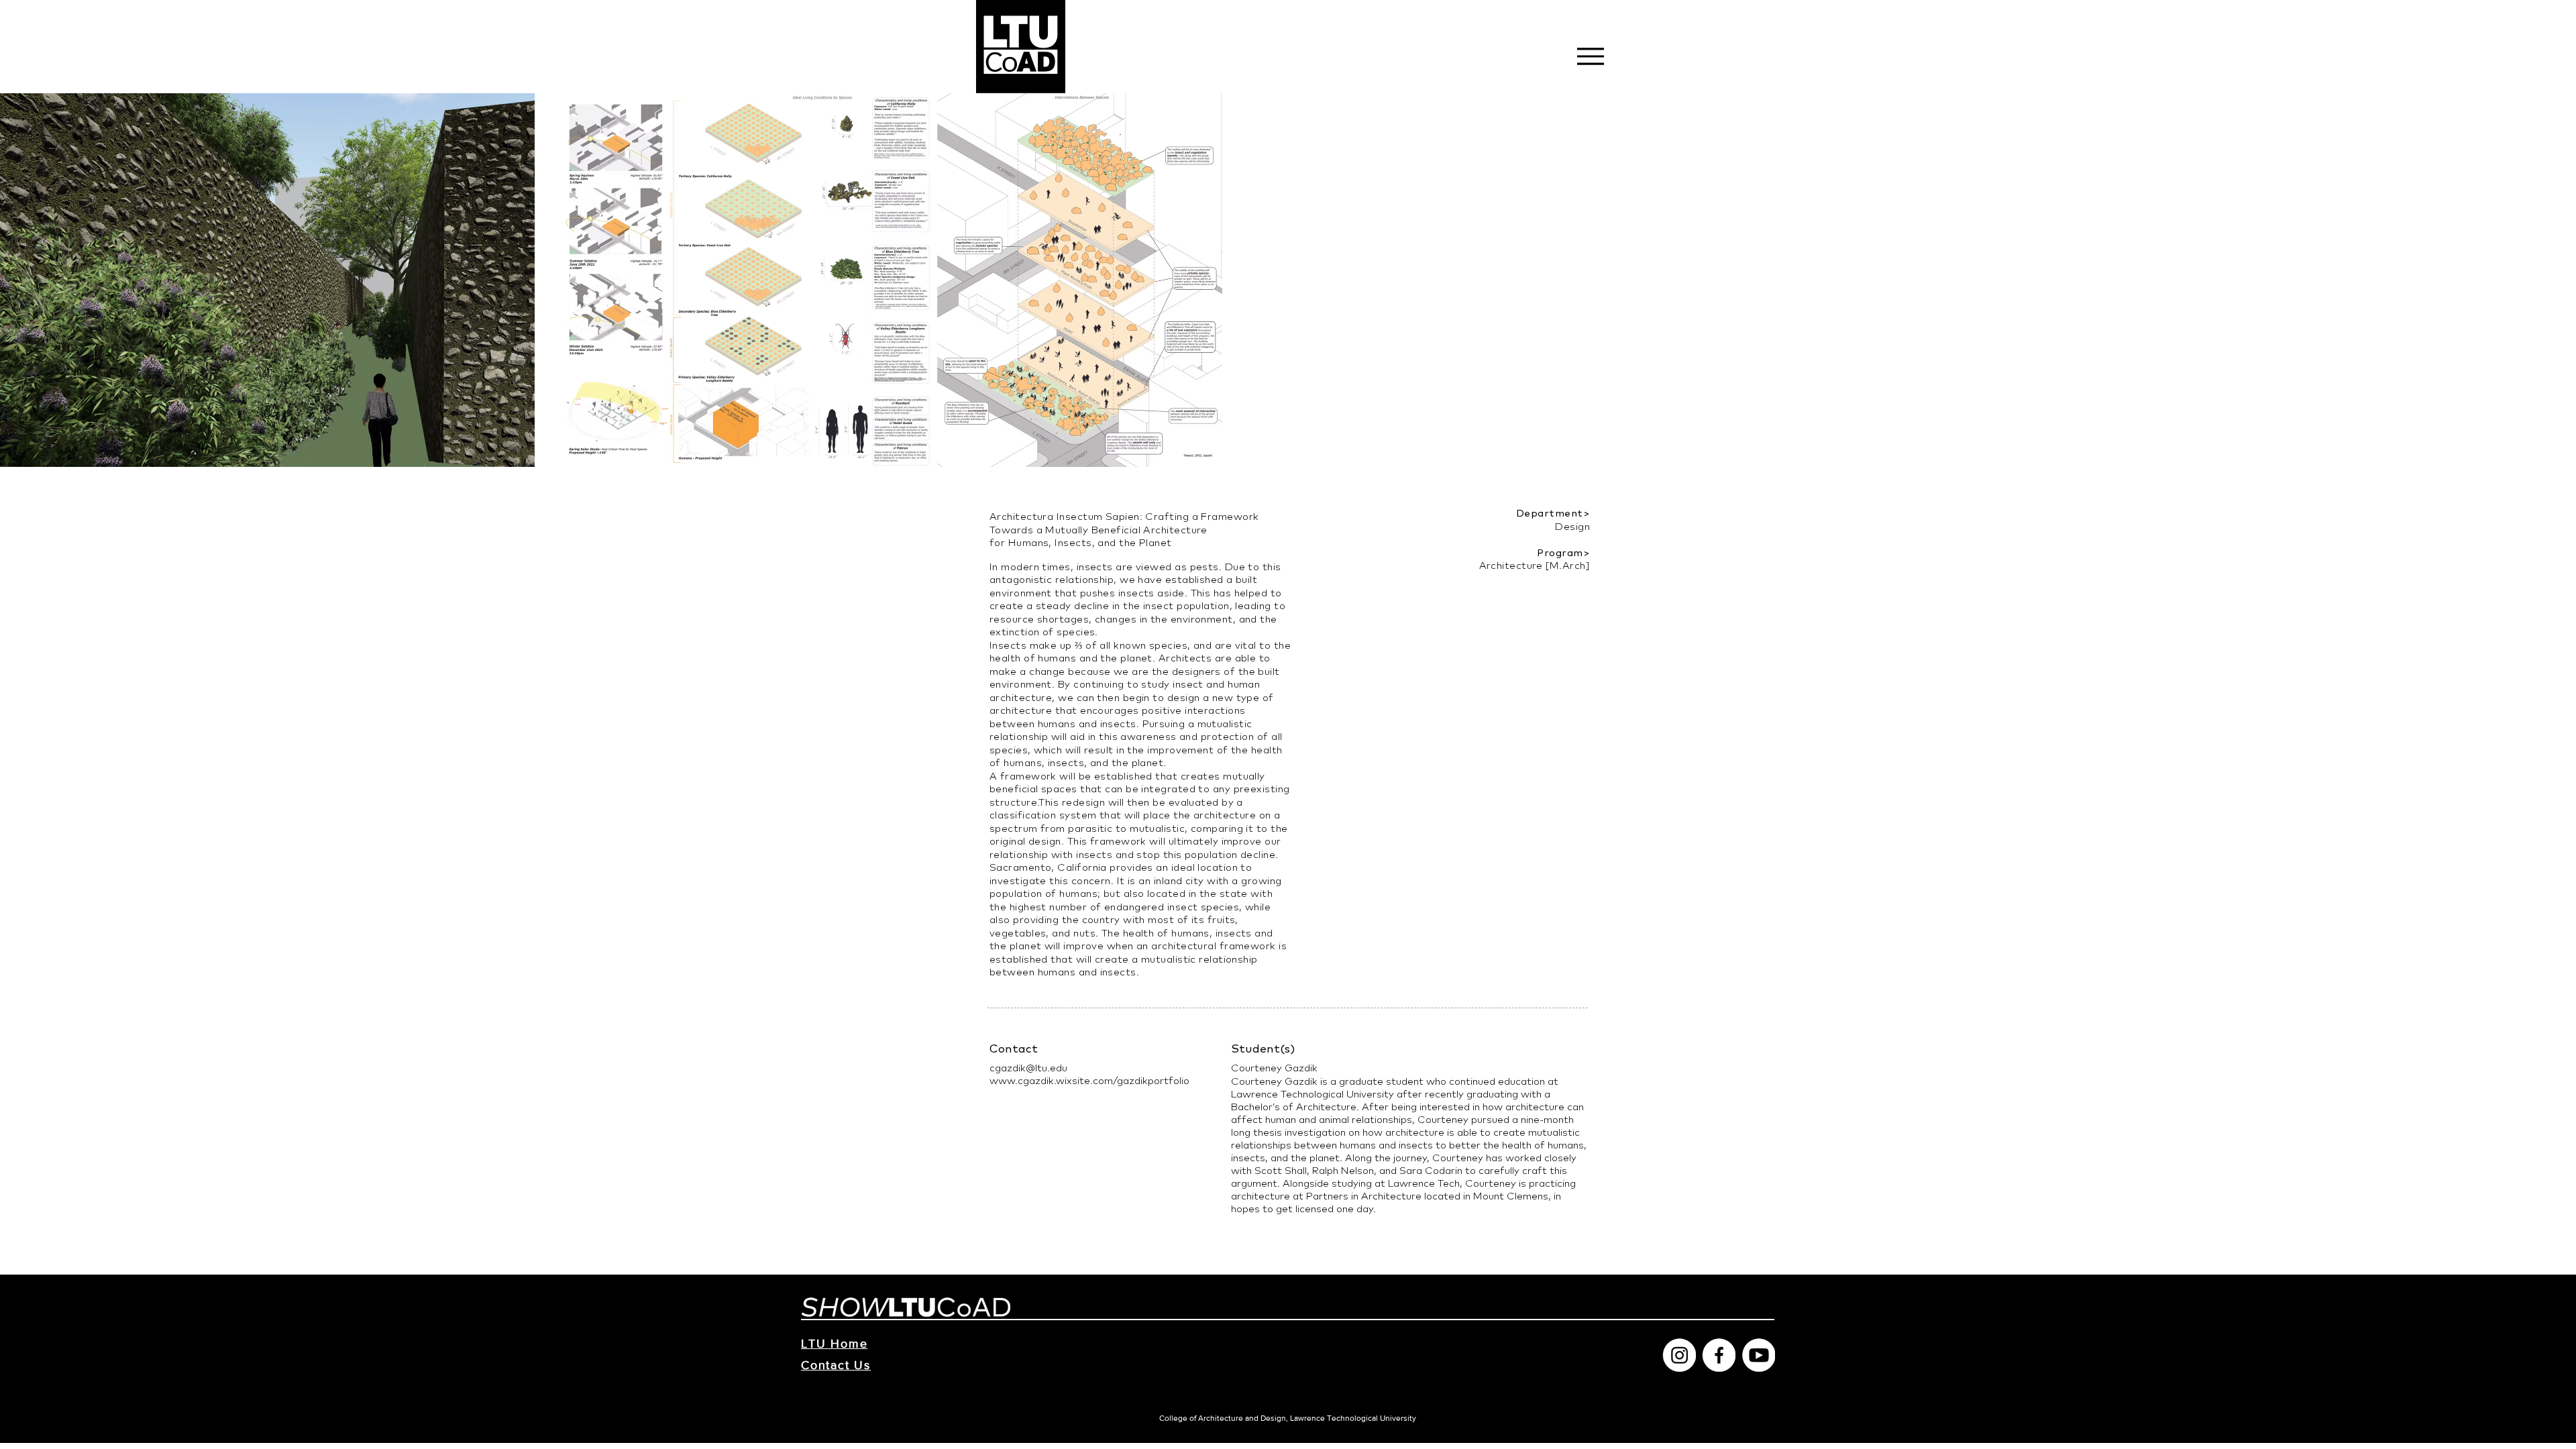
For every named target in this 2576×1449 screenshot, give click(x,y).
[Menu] (1590, 56)
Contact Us (836, 1365)
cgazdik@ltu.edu (1028, 1068)
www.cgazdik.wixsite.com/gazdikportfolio (1089, 1080)
